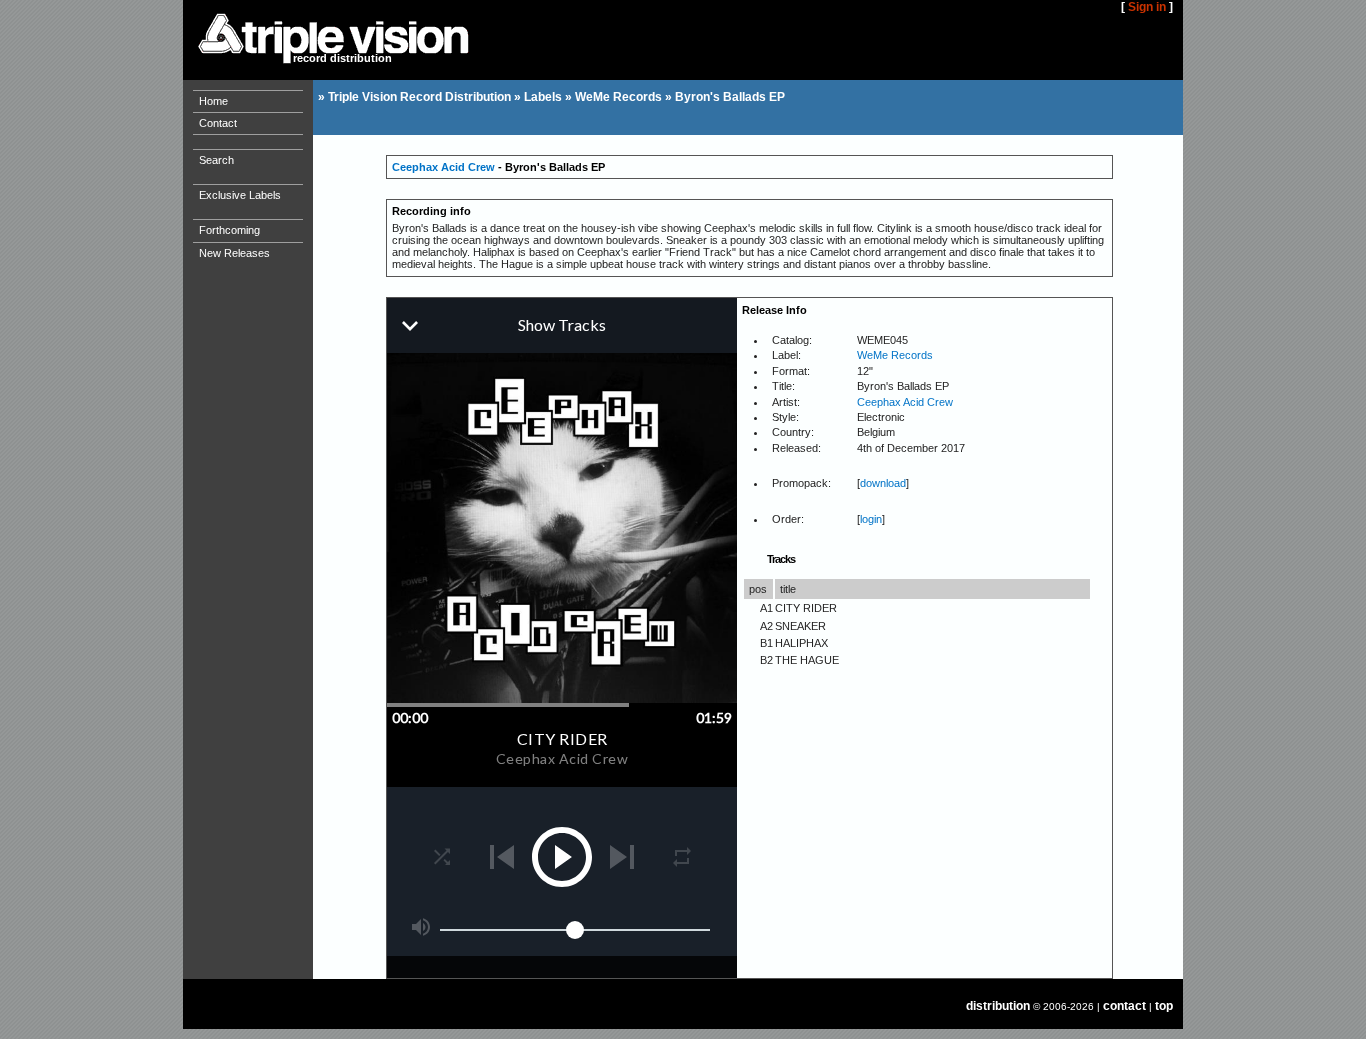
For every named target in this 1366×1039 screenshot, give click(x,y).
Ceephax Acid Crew (443, 167)
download (883, 483)
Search (216, 160)
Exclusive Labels (240, 195)
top (1164, 1006)
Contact (218, 123)
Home (213, 101)
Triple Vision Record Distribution (419, 97)
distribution (998, 1006)
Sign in (1147, 7)
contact (1124, 1006)
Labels (543, 97)
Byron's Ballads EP (730, 97)
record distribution (342, 58)
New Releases (234, 253)
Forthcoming (229, 230)
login (871, 519)
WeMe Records (618, 97)
